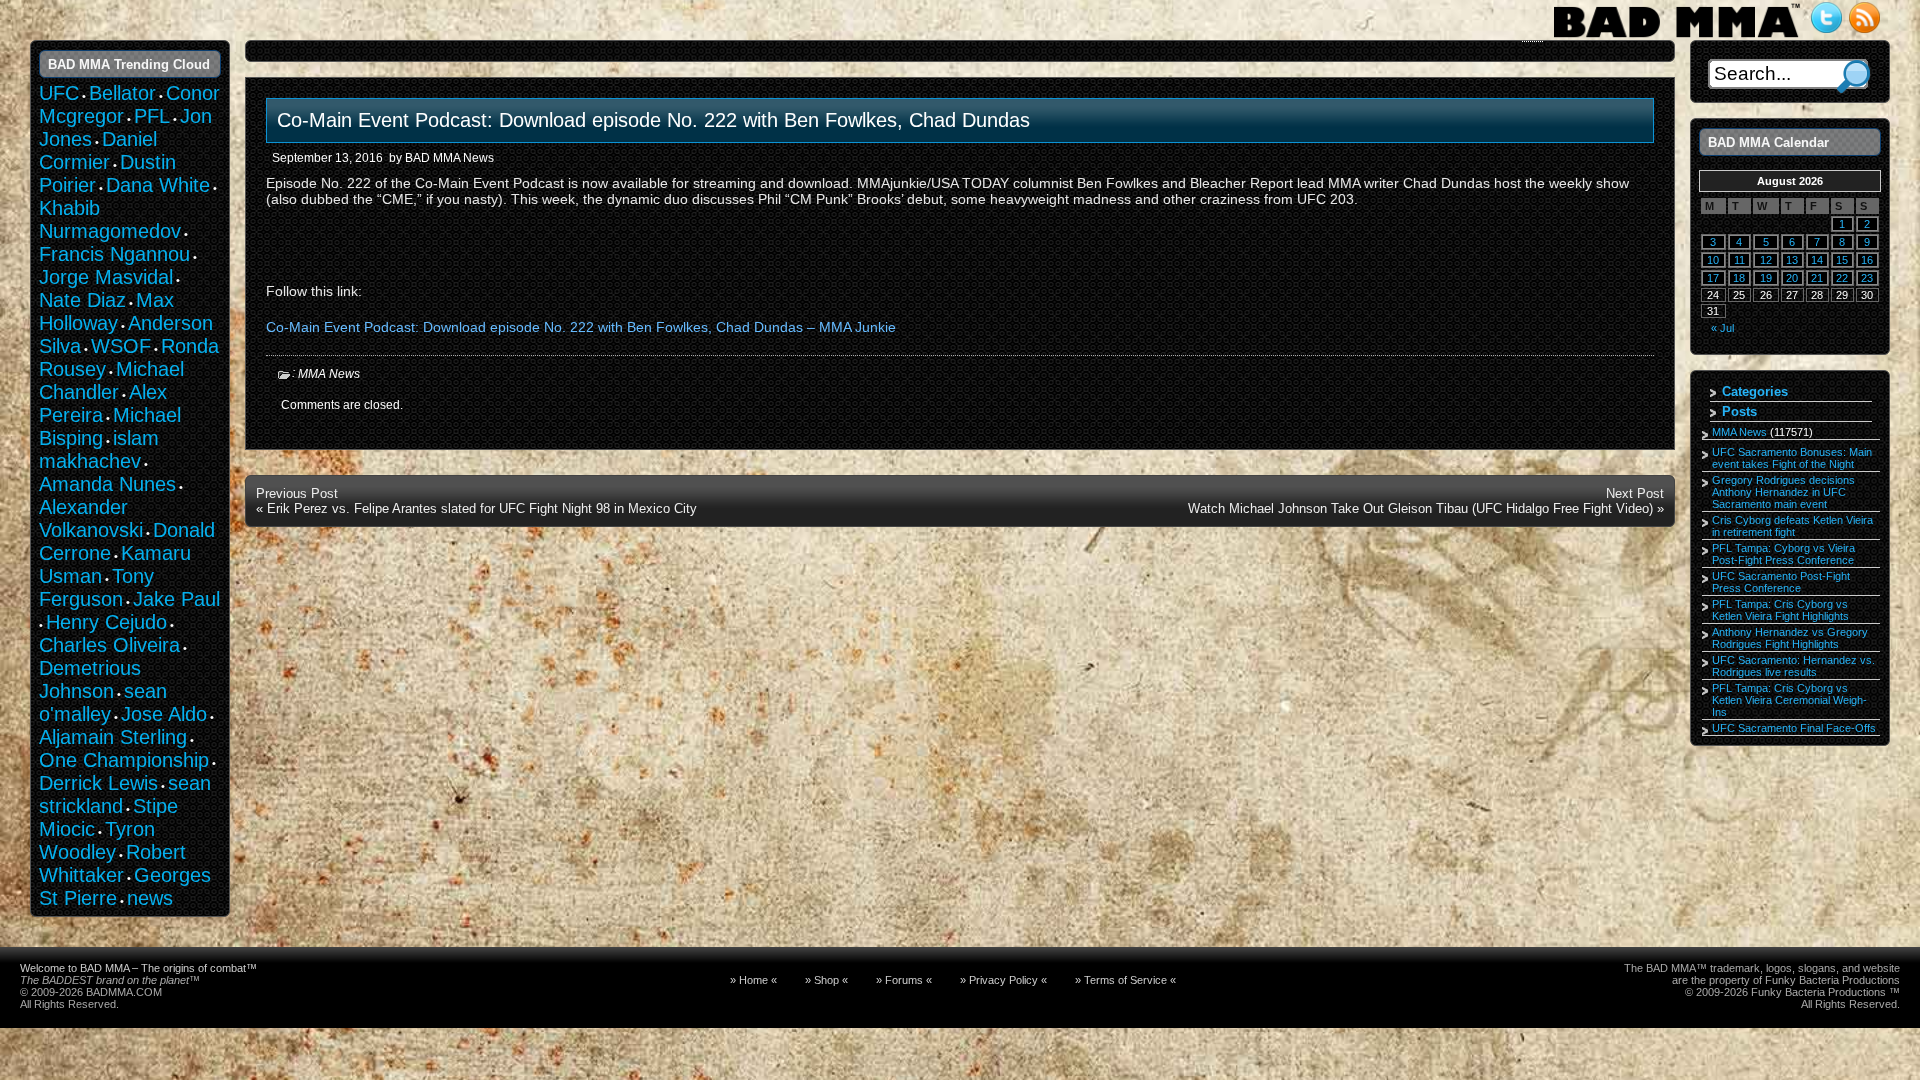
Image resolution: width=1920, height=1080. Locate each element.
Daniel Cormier (98, 150)
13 (1792, 260)
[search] (1853, 76)
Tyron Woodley (97, 840)
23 (1867, 278)
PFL (152, 116)
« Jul (1722, 328)
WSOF (121, 346)
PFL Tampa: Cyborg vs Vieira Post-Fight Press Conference (1783, 554)
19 (1766, 278)
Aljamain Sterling (113, 737)
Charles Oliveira (109, 645)
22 (1842, 278)
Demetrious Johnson (90, 679)
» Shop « (826, 980)
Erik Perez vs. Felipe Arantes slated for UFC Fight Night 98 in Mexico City (482, 508)
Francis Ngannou (114, 254)
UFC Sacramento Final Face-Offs (1794, 728)
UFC (59, 93)
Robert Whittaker (112, 863)
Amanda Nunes (107, 484)
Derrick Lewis (98, 783)
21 (1817, 278)
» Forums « (904, 980)
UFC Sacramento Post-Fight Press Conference (1781, 582)
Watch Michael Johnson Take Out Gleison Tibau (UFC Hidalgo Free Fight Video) (1420, 508)
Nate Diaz (82, 300)
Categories (1755, 391)
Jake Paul (176, 599)
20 (1792, 278)
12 (1766, 260)
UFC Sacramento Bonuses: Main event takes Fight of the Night (1792, 458)
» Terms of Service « (1125, 980)
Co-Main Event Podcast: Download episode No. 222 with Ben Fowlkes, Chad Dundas (653, 120)
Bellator (122, 93)
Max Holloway (106, 311)
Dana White (158, 185)
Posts (1739, 411)
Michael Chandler (111, 380)
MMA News (329, 374)
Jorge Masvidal (106, 277)
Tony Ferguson (96, 587)
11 (1739, 260)
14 (1817, 260)
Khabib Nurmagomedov (110, 219)
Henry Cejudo (106, 622)
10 (1713, 260)
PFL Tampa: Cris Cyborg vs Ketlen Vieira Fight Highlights (1780, 610)
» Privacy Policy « (1003, 980)
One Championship (124, 760)
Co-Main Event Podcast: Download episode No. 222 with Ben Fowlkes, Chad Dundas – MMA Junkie (581, 327)
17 (1713, 278)
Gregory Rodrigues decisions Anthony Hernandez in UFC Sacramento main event (1783, 492)
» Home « (753, 980)
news (150, 898)
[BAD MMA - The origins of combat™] (1676, 38)
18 (1739, 278)
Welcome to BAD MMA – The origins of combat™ (138, 968)
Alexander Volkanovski (91, 518)
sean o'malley (103, 702)
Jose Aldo (164, 714)
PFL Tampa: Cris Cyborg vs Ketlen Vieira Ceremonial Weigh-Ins (1789, 700)
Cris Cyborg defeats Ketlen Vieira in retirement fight (1792, 526)
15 (1842, 260)
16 (1867, 260)
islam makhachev (99, 449)
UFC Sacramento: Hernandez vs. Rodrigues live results (1793, 666)
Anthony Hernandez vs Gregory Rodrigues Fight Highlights (1790, 638)
